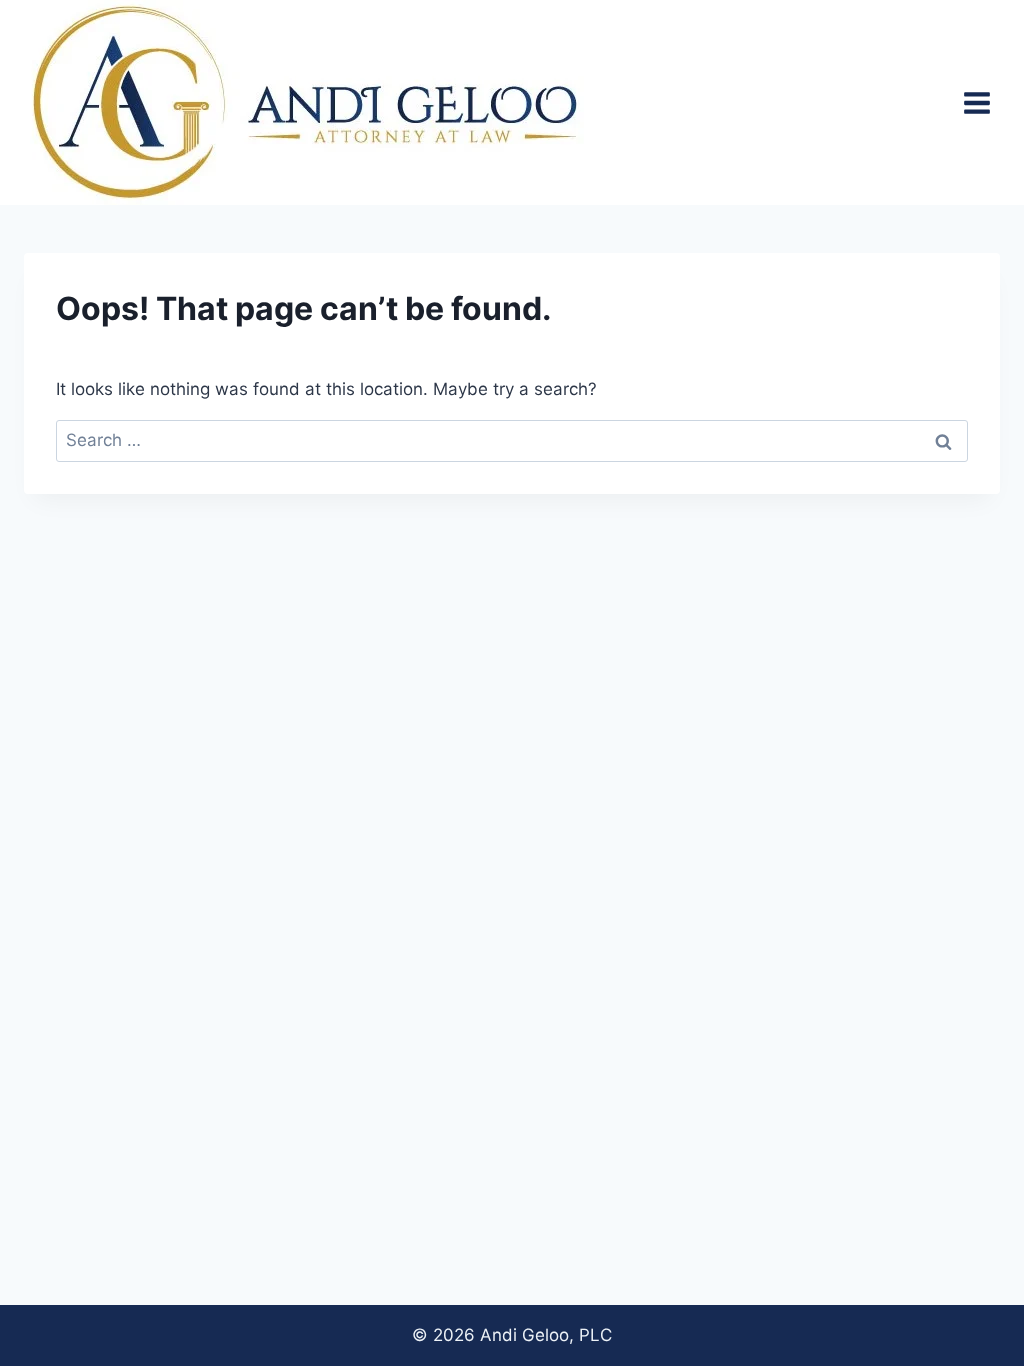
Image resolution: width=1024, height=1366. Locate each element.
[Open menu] (976, 102)
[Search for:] (512, 440)
